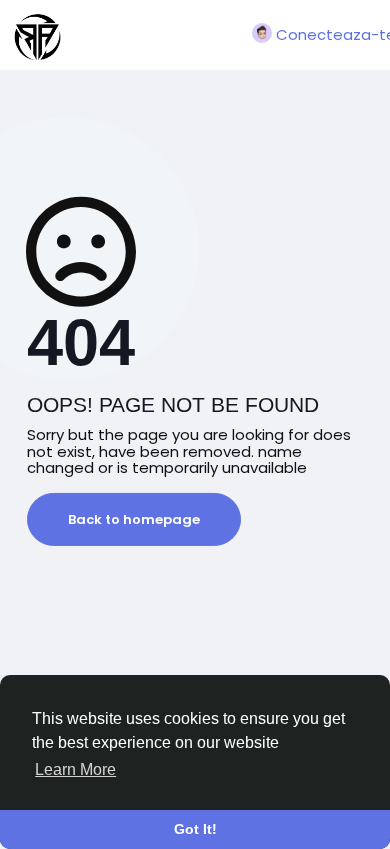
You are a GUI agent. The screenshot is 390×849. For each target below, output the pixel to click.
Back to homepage (134, 519)
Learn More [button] (75, 769)
